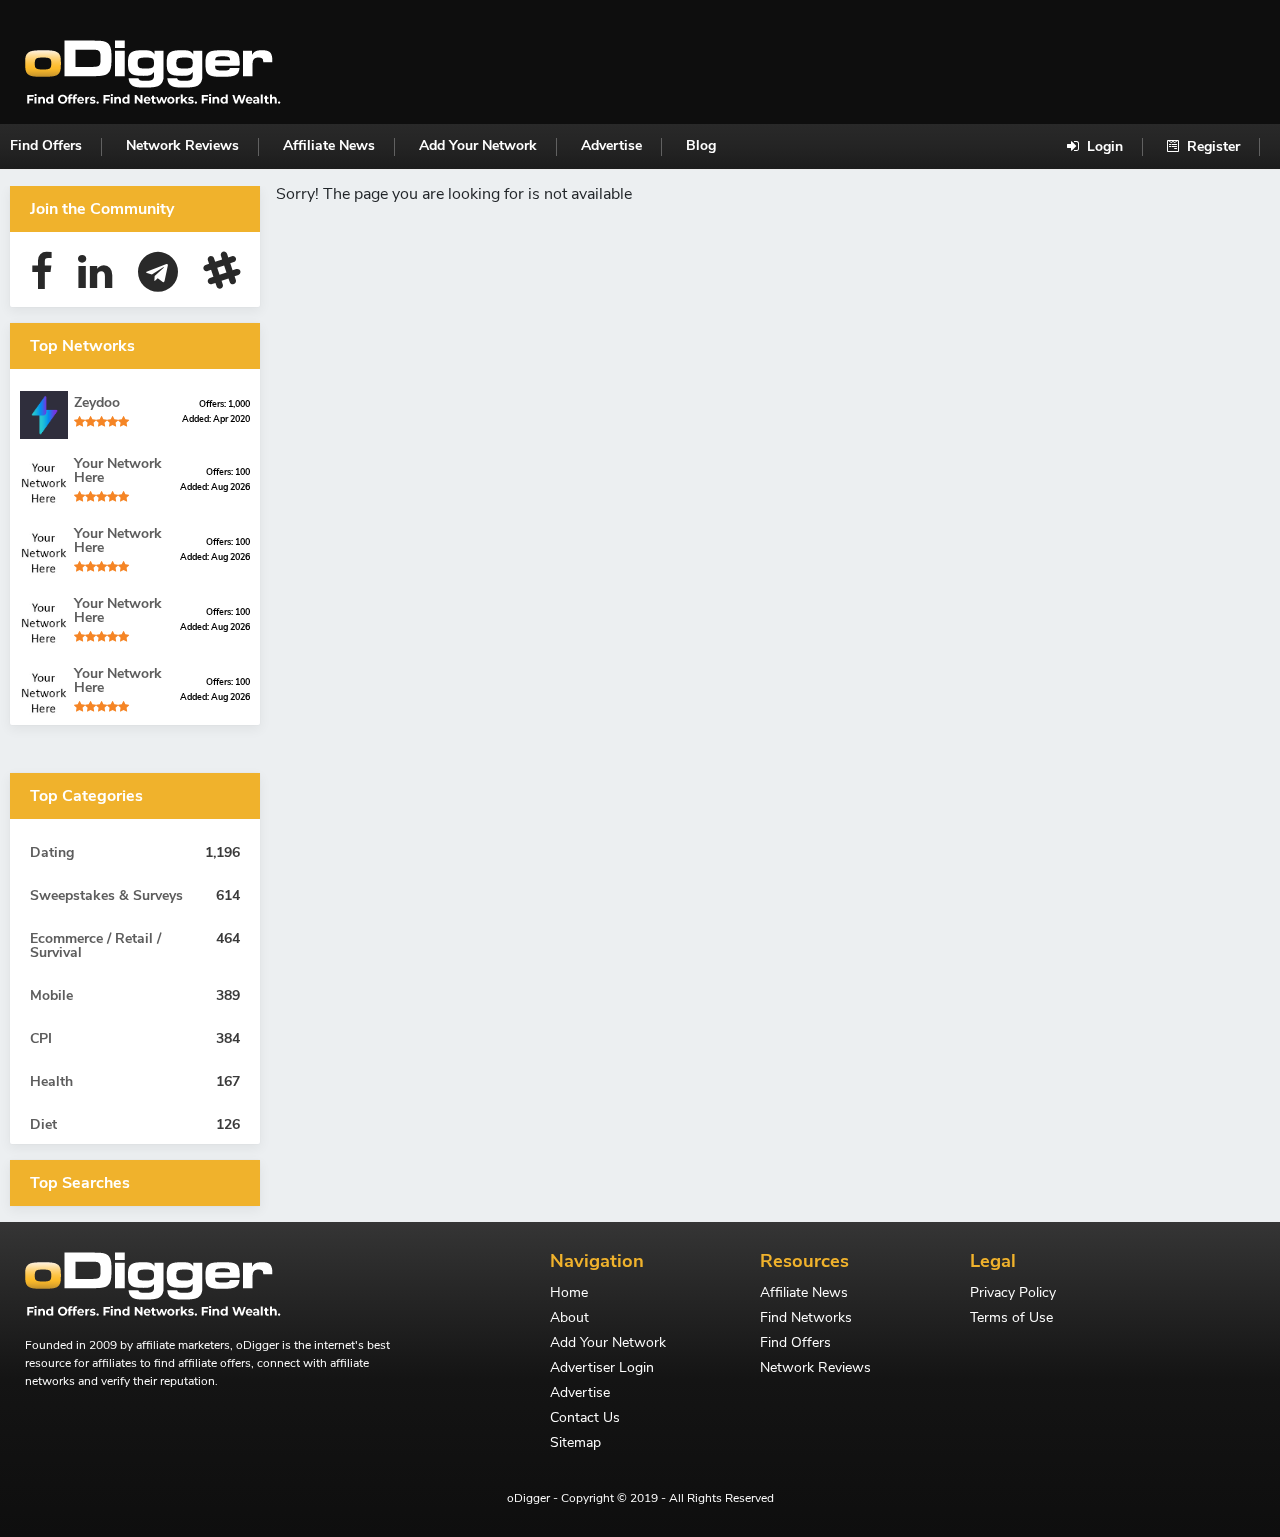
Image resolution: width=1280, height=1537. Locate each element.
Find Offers (46, 145)
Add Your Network (478, 145)
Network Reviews (182, 145)
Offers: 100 (228, 472)
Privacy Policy (1013, 1294)
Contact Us (585, 1419)
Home (569, 1294)
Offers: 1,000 (224, 404)
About (569, 1319)
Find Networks (806, 1319)
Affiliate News (329, 145)
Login (1103, 146)
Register (1211, 146)
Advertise (611, 145)
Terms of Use (1011, 1319)
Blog (701, 145)
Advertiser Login (602, 1369)
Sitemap (575, 1444)
